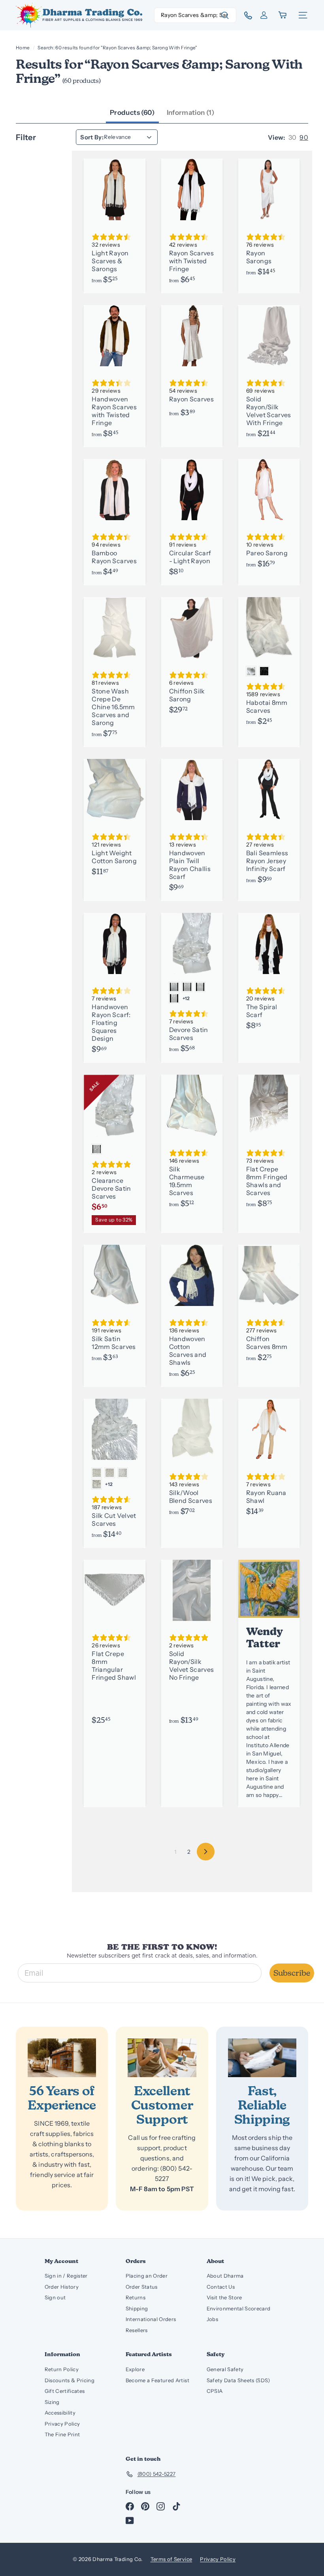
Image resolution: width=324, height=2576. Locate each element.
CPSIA (215, 2391)
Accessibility (60, 2413)
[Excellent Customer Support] (162, 2058)
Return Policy (62, 2369)
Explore (135, 2369)
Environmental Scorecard (239, 2308)
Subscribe (292, 1973)
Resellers (137, 2330)
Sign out (55, 2297)
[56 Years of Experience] (62, 2058)
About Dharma (225, 2276)
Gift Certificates (65, 2391)
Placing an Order (147, 2276)
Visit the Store (224, 2297)
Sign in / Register (66, 2276)
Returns (136, 2297)
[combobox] (195, 15)
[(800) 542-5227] (245, 15)
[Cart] (283, 15)
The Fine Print (62, 2434)
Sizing (52, 2402)
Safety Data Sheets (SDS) (238, 2380)
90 (304, 137)
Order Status (142, 2287)
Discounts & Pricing (70, 2380)
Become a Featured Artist (157, 2380)
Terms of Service (171, 2559)
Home (23, 48)
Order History (62, 2287)
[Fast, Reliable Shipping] (262, 2058)
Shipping (137, 2308)
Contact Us (221, 2287)
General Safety (225, 2369)
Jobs (212, 2319)
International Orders (151, 2319)
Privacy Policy (62, 2424)
